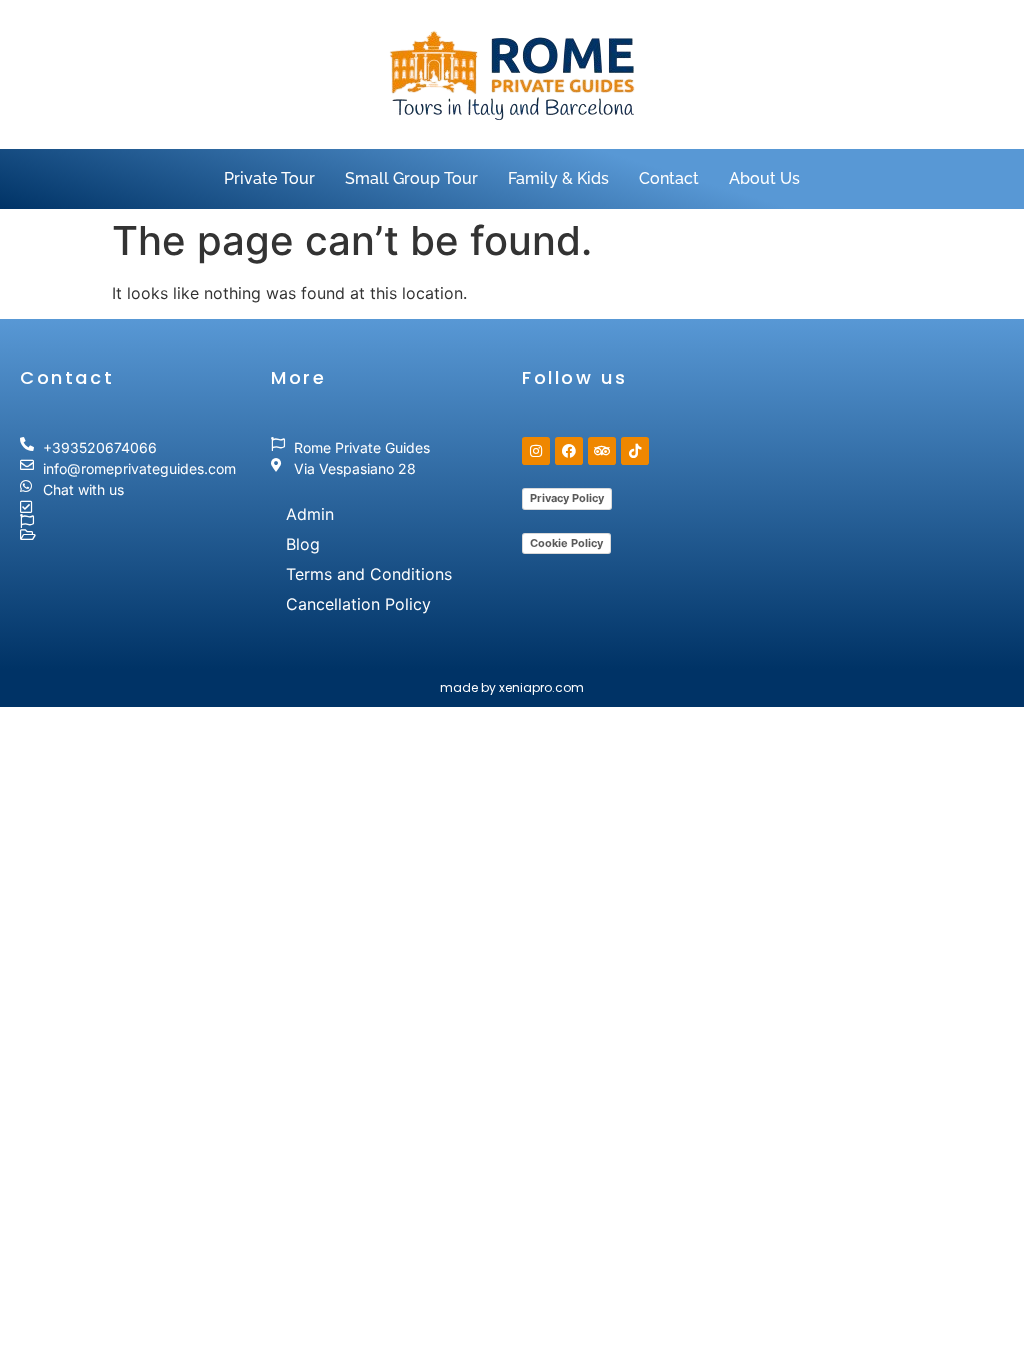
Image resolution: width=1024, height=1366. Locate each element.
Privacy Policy (567, 498)
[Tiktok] (635, 451)
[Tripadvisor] (602, 451)
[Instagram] (536, 451)
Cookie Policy (566, 543)
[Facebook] (569, 451)
